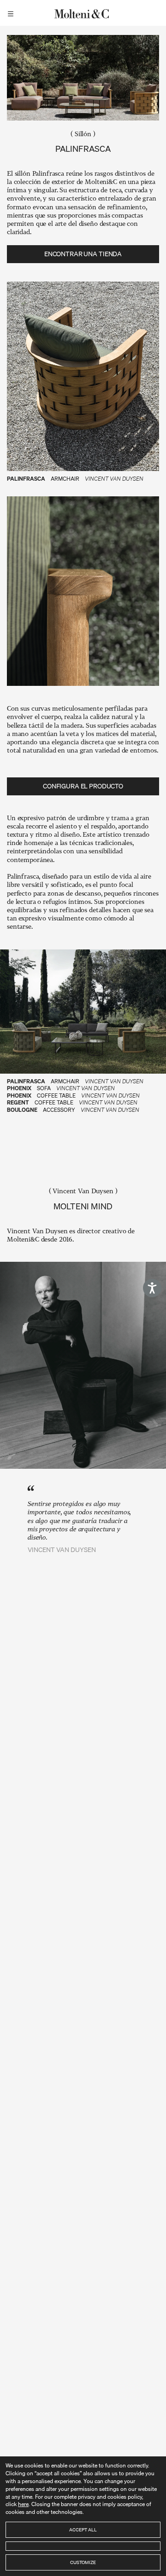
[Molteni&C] (83, 13)
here (23, 2504)
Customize (83, 2562)
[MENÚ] (12, 13)
